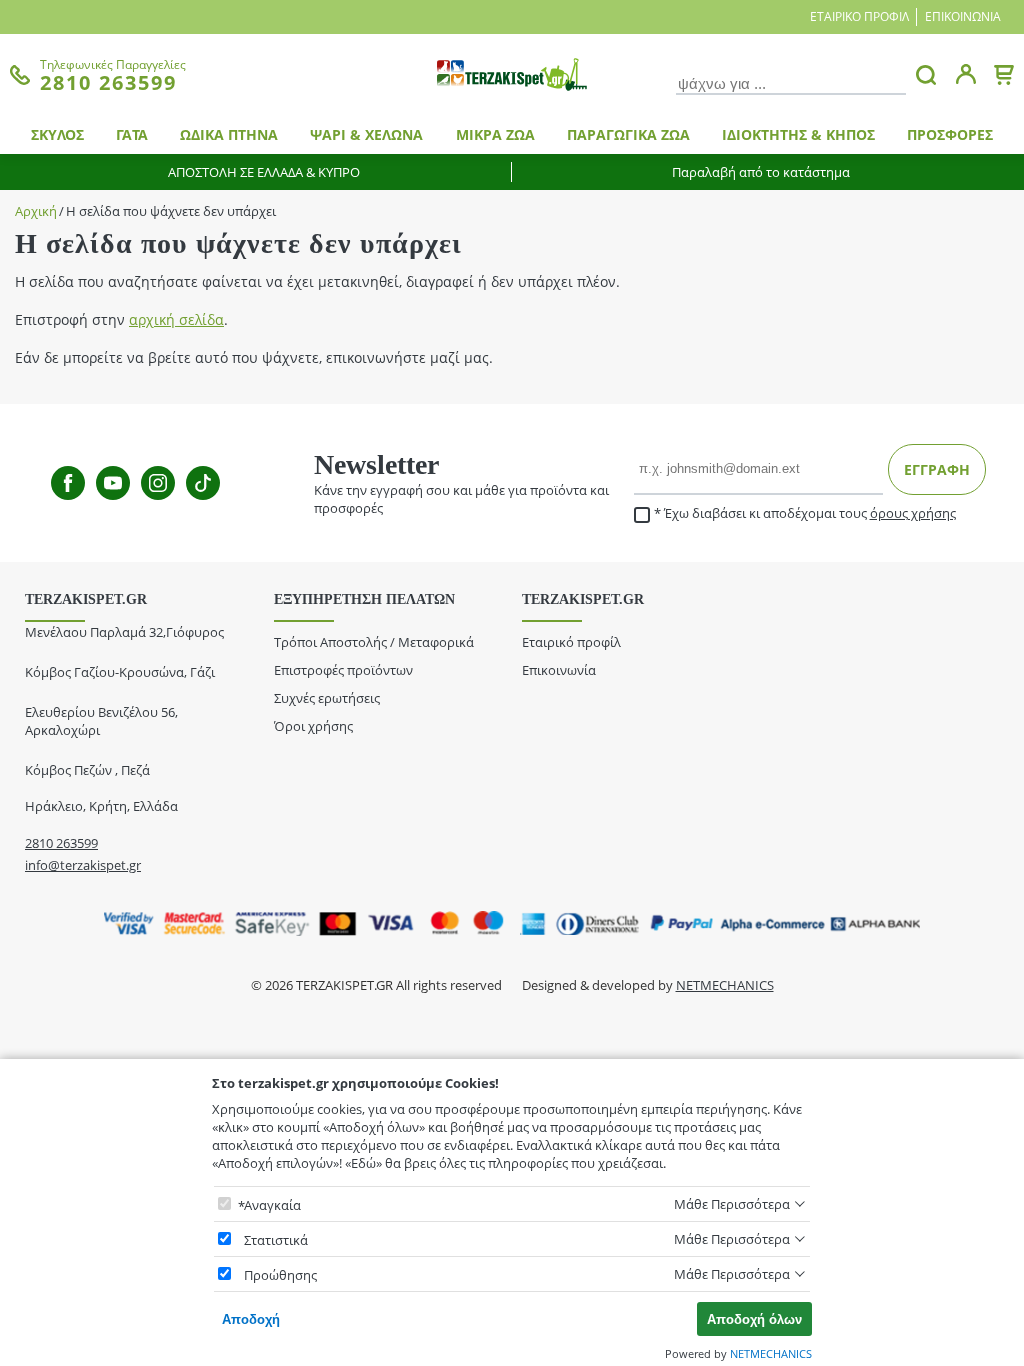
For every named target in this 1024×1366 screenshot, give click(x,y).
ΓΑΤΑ (132, 134)
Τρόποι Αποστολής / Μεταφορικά (374, 642)
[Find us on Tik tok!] (203, 483)
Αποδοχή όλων (754, 1319)
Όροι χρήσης (313, 726)
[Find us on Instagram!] (158, 483)
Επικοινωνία (963, 16)
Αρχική (36, 211)
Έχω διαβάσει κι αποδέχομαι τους (810, 513)
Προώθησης (280, 1275)
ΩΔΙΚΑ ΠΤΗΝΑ (229, 134)
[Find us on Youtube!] (113, 483)
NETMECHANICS (725, 985)
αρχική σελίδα (176, 319)
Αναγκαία (272, 1205)
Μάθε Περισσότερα (732, 1204)
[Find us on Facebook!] (68, 483)
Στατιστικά (276, 1240)
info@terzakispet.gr (83, 865)
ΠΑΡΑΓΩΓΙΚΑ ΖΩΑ (628, 134)
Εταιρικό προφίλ (859, 16)
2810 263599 (61, 843)
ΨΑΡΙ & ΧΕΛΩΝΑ (366, 134)
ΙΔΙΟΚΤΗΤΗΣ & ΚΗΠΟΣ (798, 134)
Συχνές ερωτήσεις (327, 698)
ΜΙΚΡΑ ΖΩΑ (495, 134)
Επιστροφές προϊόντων (343, 670)
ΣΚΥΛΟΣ (57, 134)
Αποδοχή (251, 1319)
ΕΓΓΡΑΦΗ (937, 469)
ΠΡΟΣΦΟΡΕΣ (950, 134)
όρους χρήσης (913, 513)
